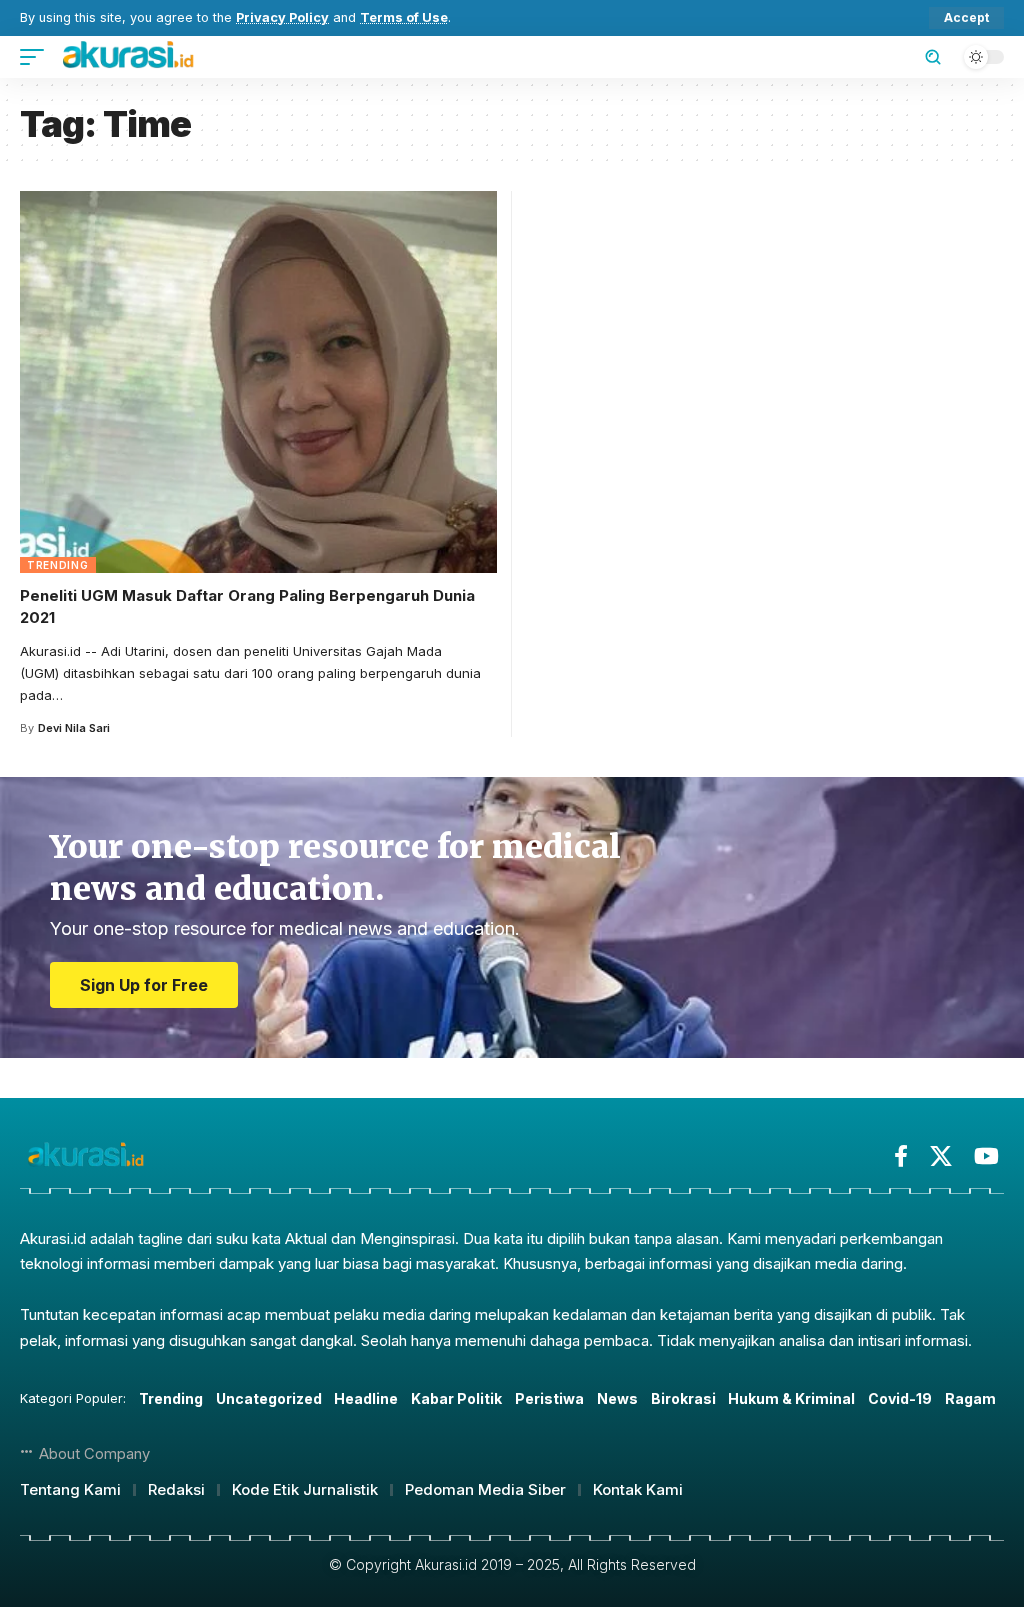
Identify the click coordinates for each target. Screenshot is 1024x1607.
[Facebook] (901, 1156)
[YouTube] (986, 1156)
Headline (366, 1398)
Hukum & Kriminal (791, 1398)
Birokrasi (683, 1398)
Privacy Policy (282, 17)
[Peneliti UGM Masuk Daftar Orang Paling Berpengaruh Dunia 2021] (258, 382)
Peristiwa (549, 1398)
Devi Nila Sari (74, 728)
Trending (58, 565)
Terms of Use (404, 17)
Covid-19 (900, 1398)
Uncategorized (269, 1398)
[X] (941, 1156)
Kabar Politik (456, 1398)
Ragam (970, 1398)
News (617, 1398)
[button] (966, 18)
